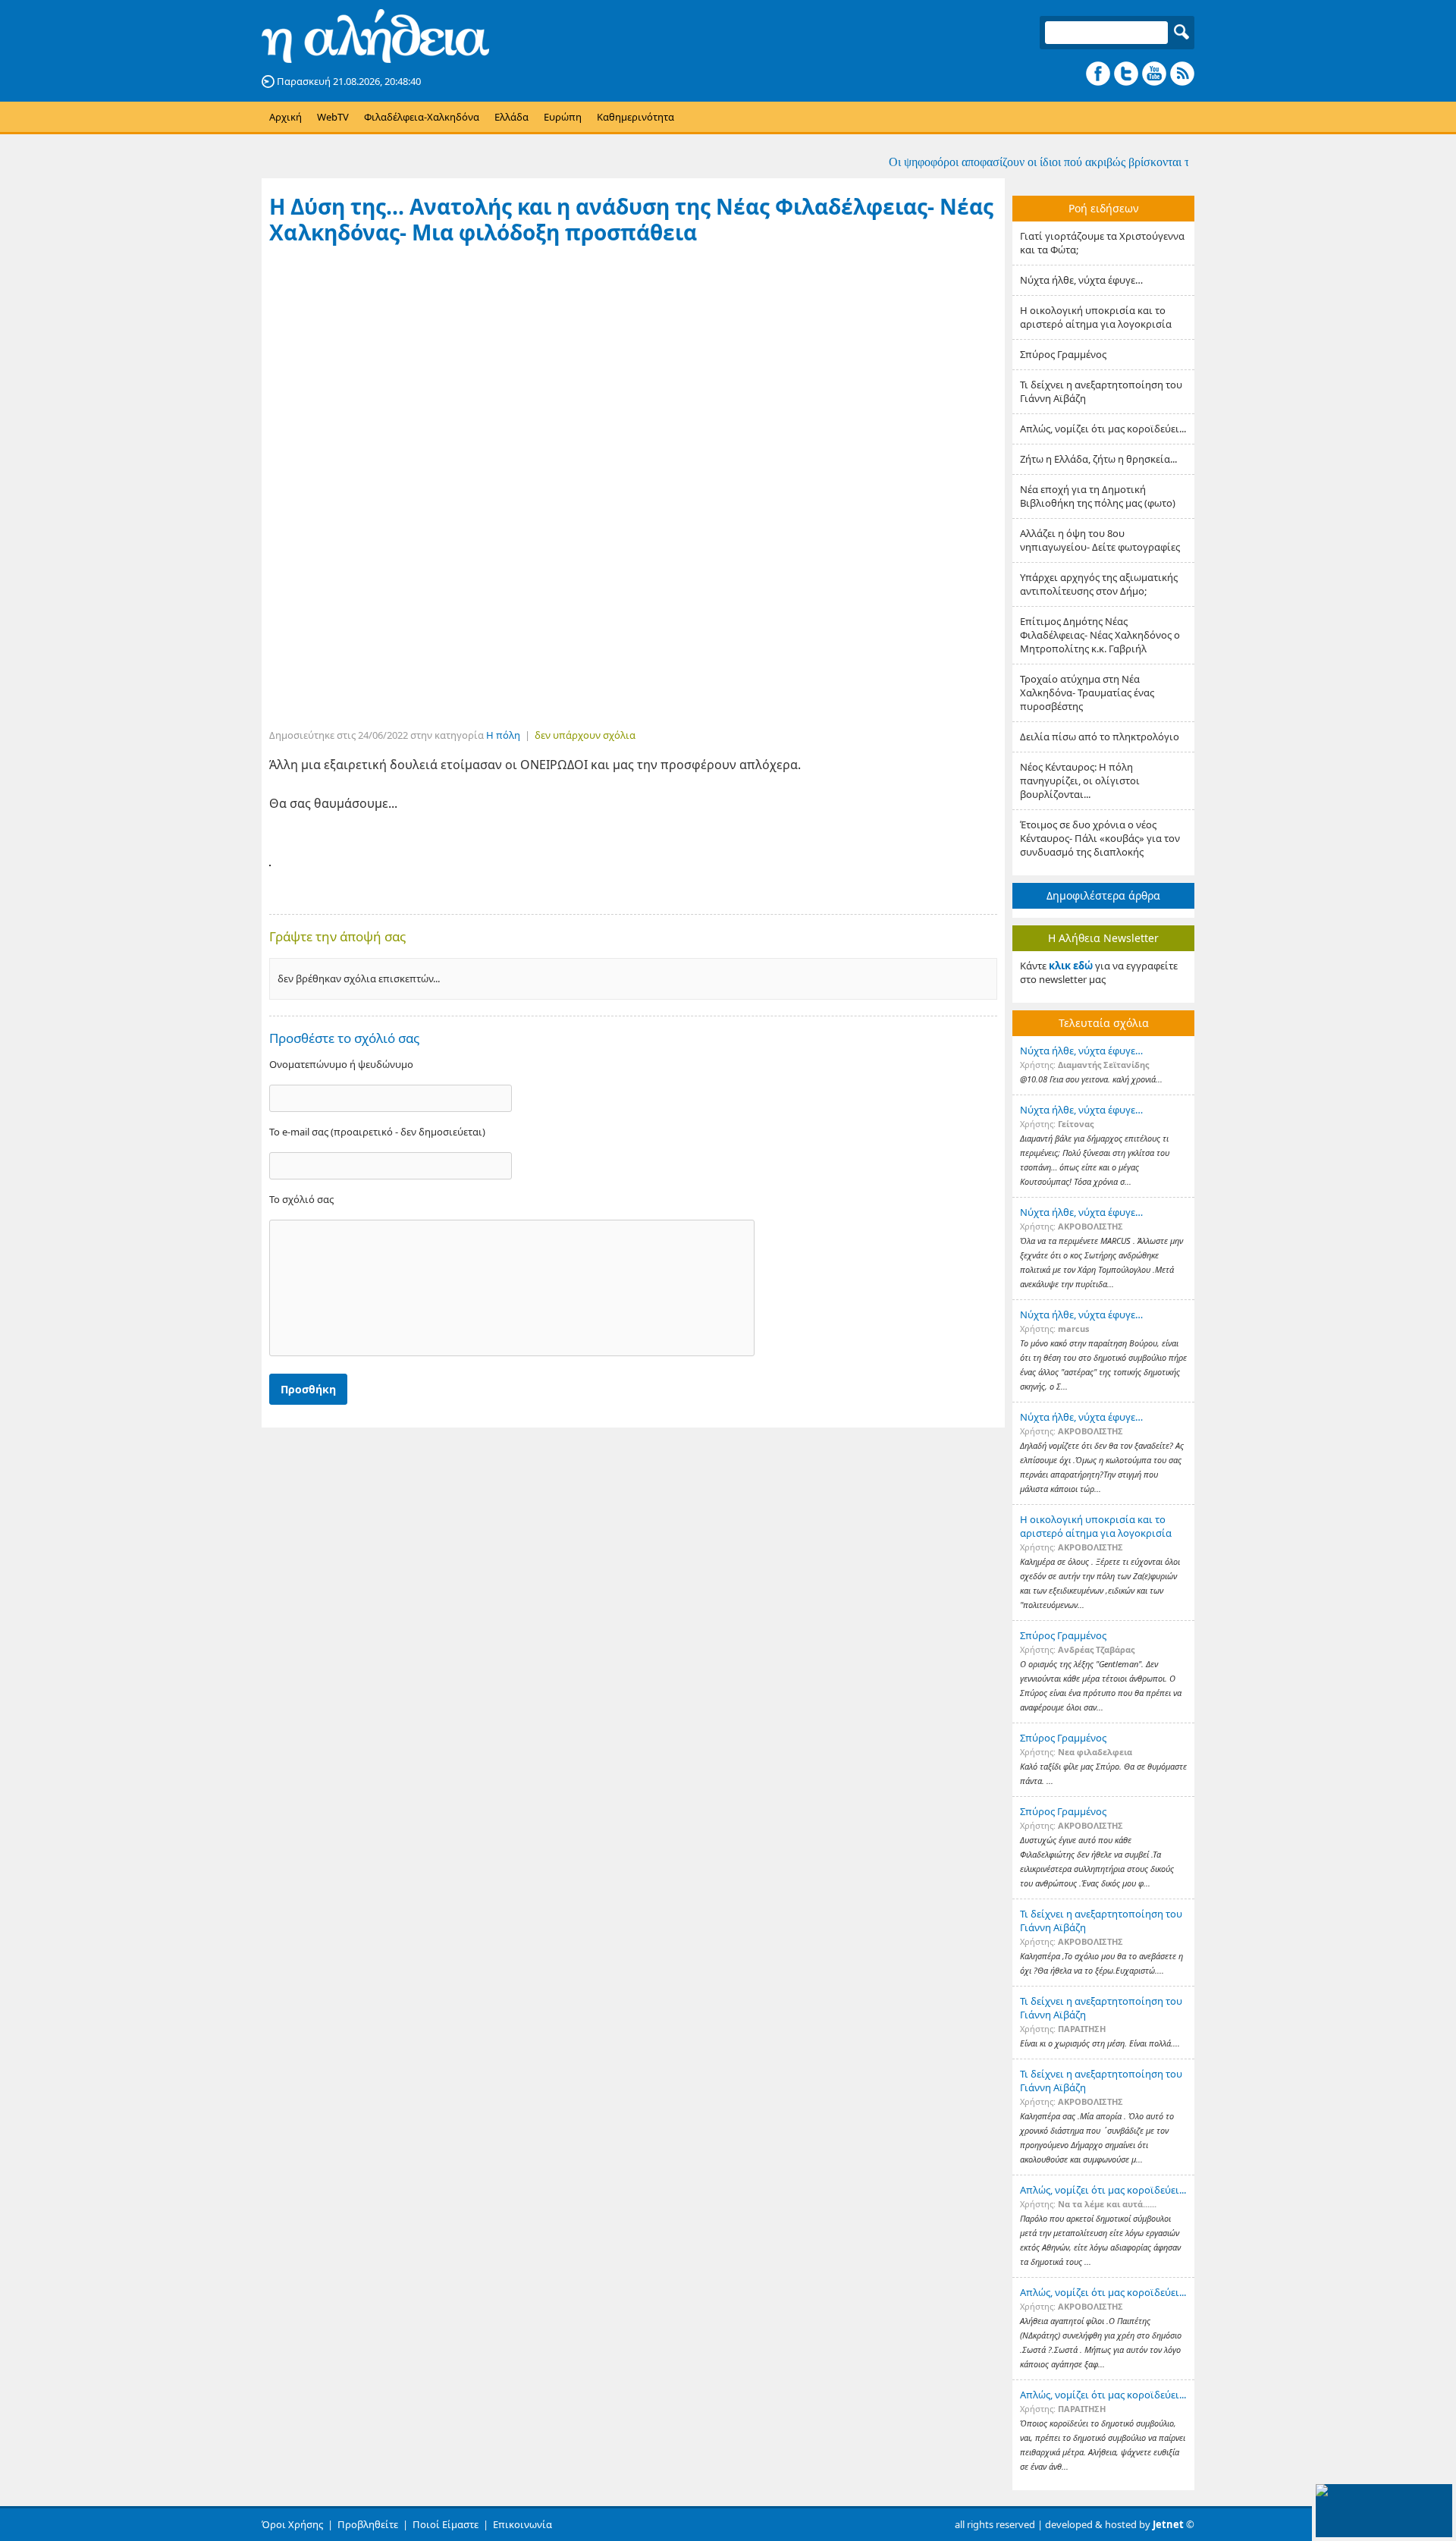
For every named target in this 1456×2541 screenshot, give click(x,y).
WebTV (333, 117)
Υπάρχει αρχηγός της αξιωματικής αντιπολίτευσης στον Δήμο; (1099, 584)
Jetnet (1168, 2524)
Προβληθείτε (368, 2524)
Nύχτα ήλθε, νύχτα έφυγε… (1081, 280)
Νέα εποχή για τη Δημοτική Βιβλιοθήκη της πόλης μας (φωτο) (1098, 496)
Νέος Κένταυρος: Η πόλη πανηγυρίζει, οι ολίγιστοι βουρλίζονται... (1080, 781)
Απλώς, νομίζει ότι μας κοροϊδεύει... (1103, 429)
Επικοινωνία (522, 2524)
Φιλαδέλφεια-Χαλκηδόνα (422, 117)
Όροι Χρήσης (292, 2524)
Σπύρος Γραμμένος (1063, 354)
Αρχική (286, 117)
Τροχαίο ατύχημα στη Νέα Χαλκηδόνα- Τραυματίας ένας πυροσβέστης (1087, 693)
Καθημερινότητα (635, 117)
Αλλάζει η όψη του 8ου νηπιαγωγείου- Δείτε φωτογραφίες (1100, 540)
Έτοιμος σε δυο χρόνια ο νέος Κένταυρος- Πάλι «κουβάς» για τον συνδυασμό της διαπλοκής (1100, 838)
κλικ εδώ (1071, 966)
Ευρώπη (563, 117)
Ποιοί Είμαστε (446, 2524)
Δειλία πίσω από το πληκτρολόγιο (1100, 737)
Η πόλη (503, 735)
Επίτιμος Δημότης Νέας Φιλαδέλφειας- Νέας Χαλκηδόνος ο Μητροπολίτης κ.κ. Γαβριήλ (1100, 635)
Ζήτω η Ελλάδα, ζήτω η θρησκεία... (1098, 459)
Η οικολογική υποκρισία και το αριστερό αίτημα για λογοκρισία (1096, 317)
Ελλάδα (511, 117)
